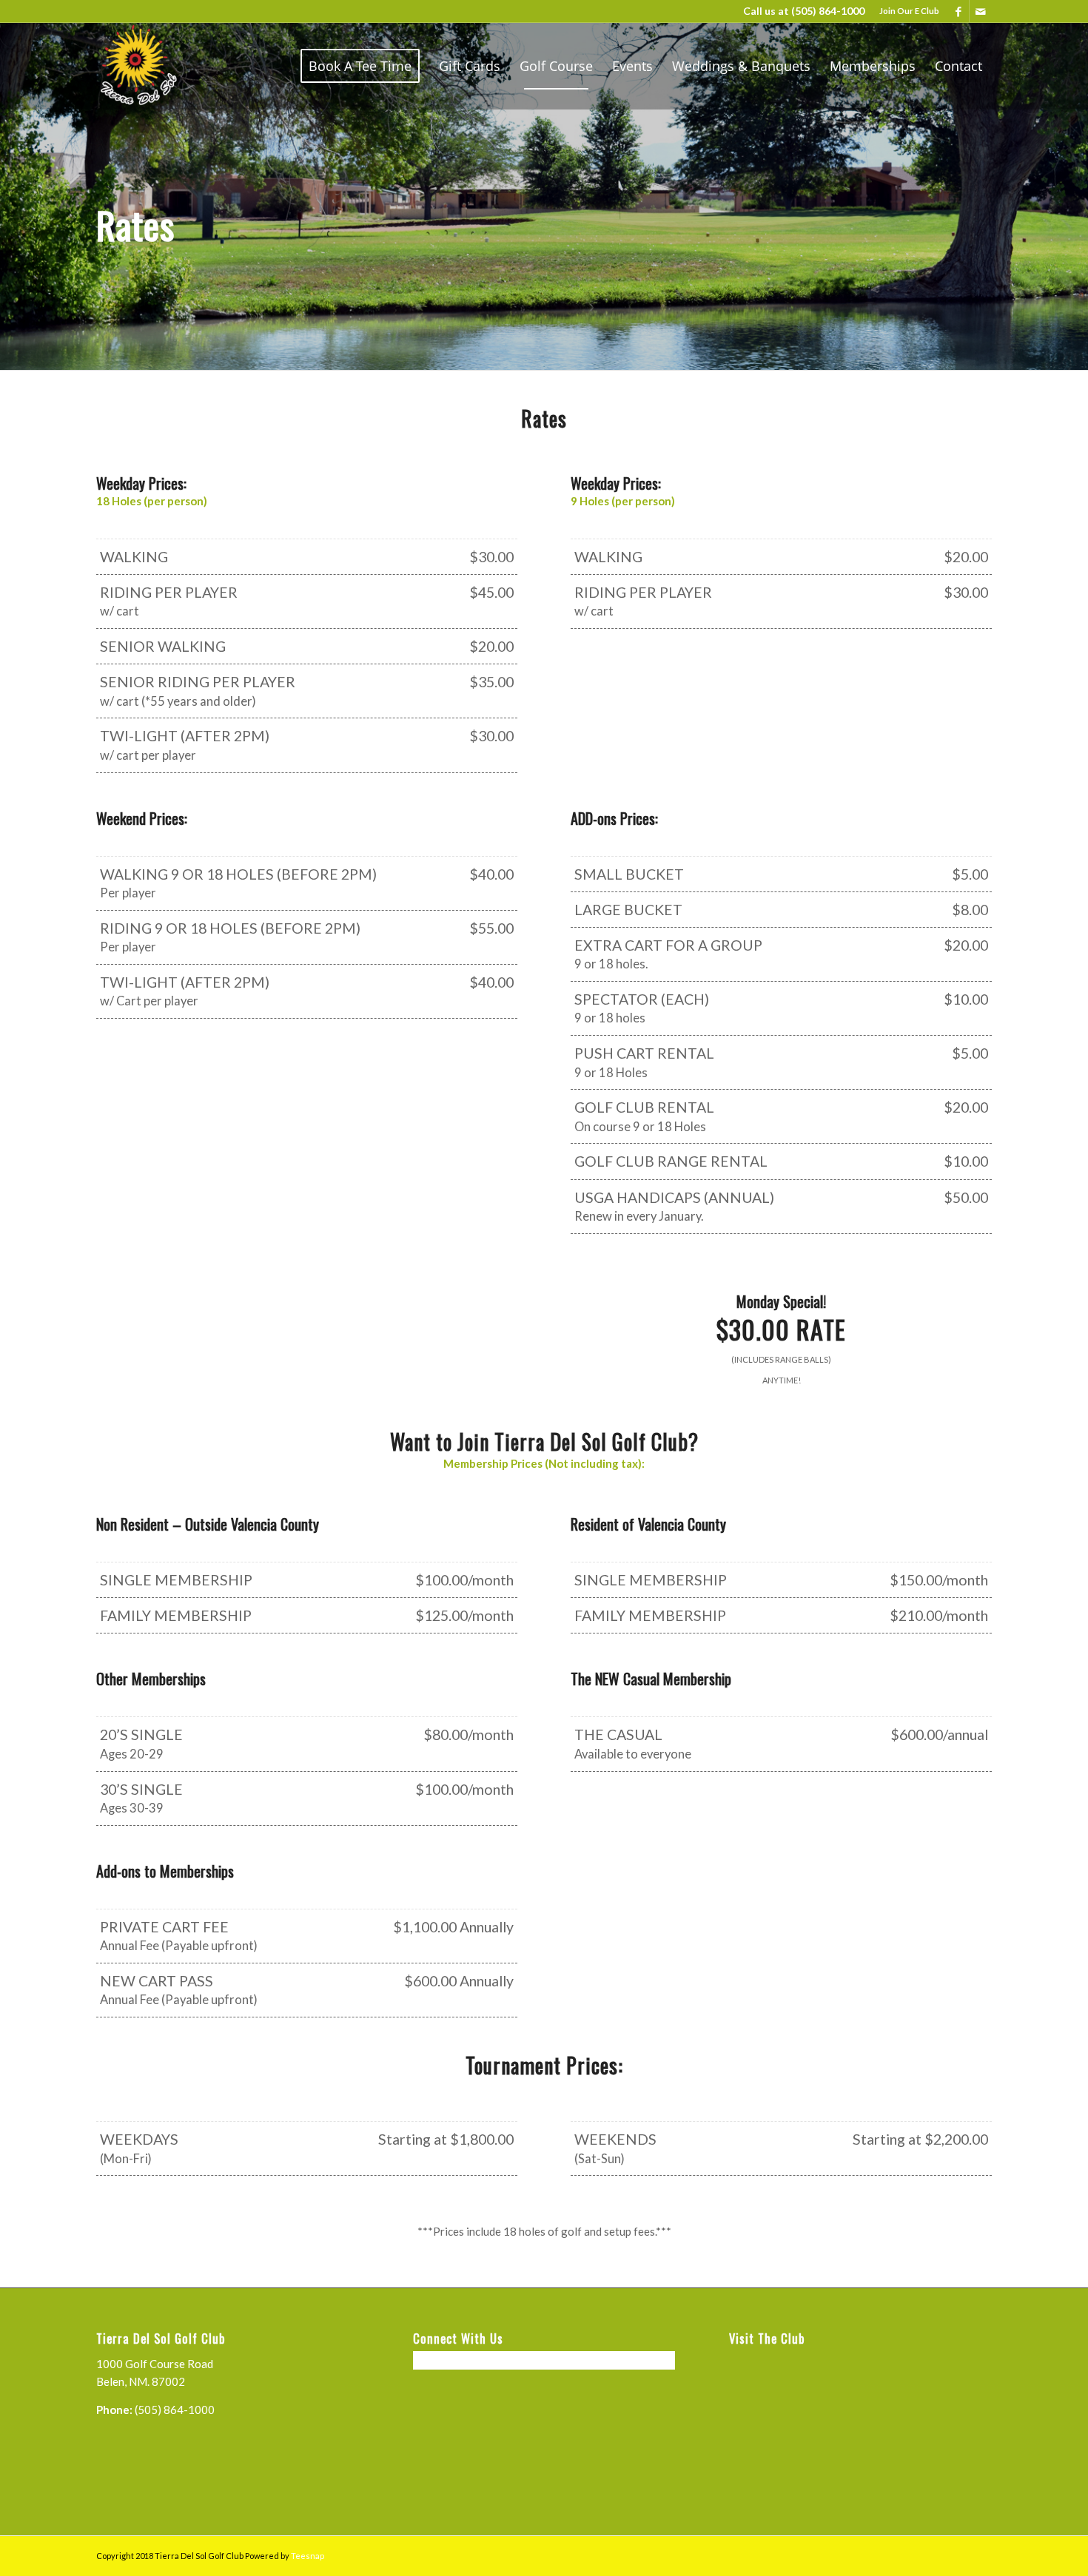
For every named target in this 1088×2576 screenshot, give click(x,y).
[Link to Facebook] (958, 11)
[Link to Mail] (981, 11)
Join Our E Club (909, 11)
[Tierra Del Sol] (137, 66)
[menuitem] (906, 11)
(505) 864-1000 (828, 11)
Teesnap (308, 2556)
